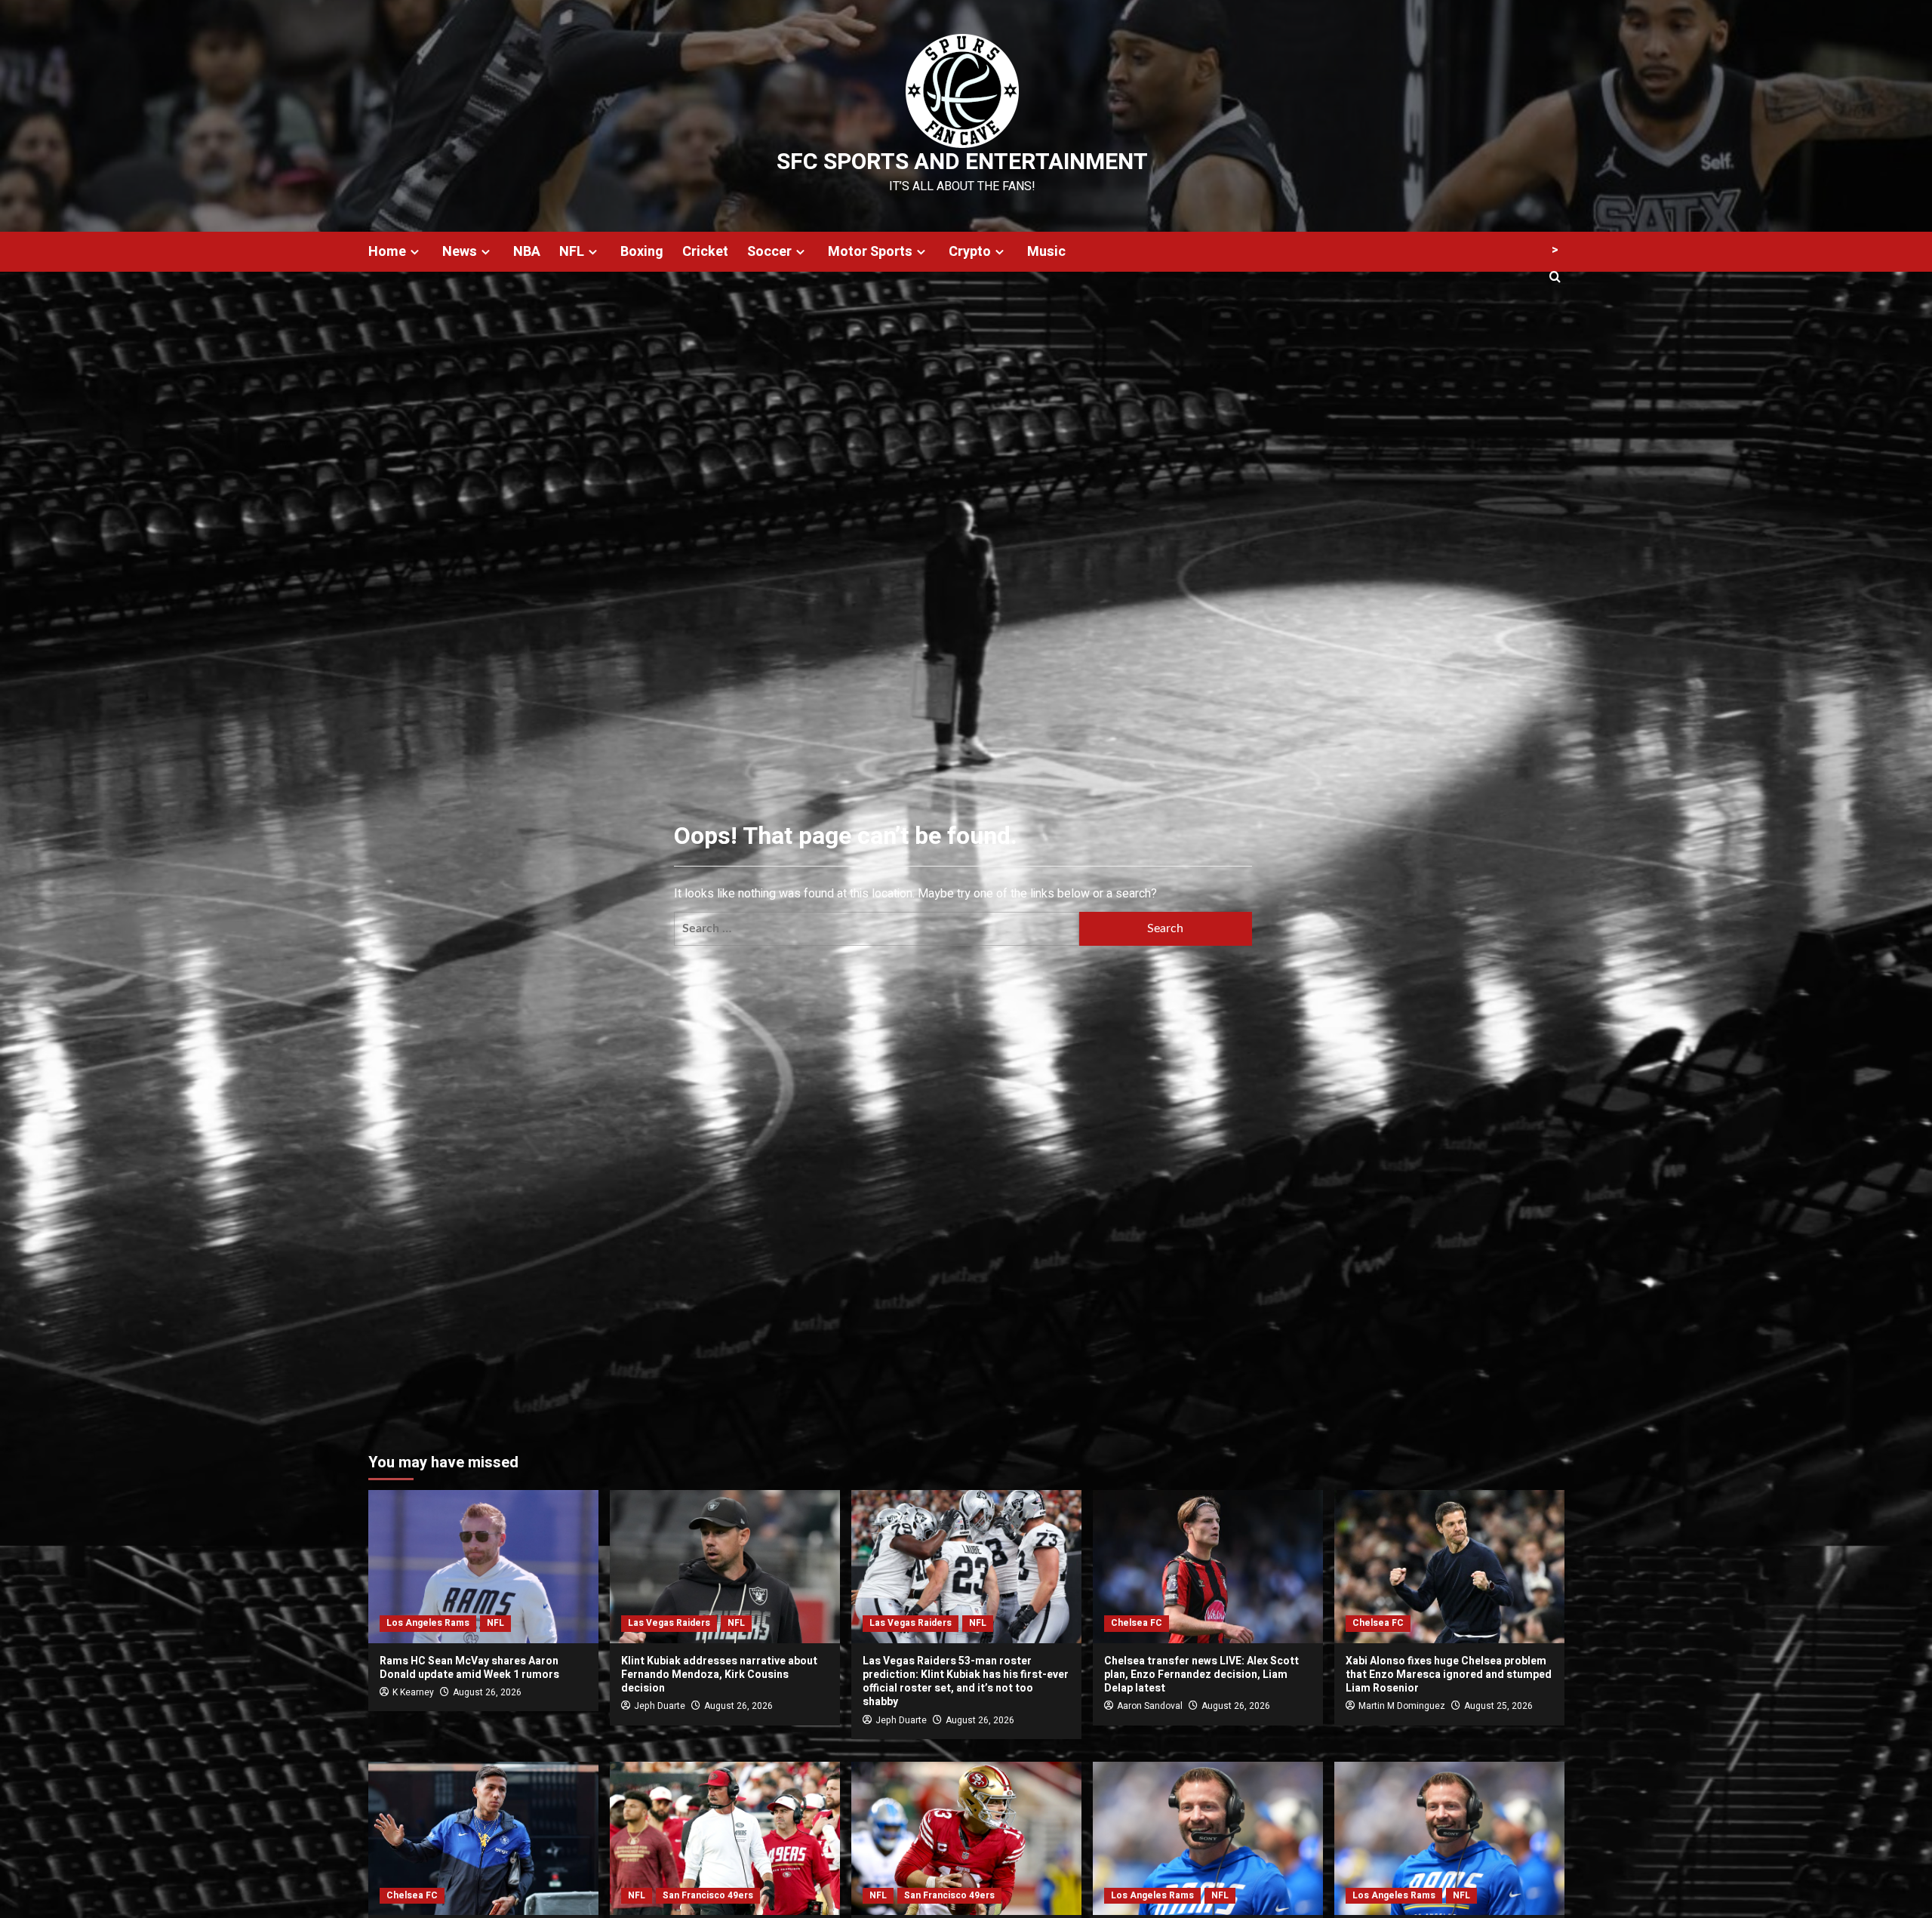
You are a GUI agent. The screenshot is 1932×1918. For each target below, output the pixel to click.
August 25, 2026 (1498, 1706)
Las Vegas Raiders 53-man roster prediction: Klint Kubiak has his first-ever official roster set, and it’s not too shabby (966, 1682)
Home (387, 252)
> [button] (1555, 250)
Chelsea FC (1137, 1623)
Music (1046, 252)
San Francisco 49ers (708, 1895)
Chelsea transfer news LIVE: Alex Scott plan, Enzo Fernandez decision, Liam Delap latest (1201, 1675)
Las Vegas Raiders (669, 1623)
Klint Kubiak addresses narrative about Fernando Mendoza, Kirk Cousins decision (719, 1675)
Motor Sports (870, 252)
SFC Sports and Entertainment (962, 162)
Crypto (970, 252)
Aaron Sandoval (1150, 1706)
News (460, 252)
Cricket (705, 252)
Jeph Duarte (660, 1706)
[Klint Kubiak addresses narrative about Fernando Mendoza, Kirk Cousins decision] (725, 1567)
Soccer (769, 252)
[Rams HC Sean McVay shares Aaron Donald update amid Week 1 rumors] (483, 1567)
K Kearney (413, 1692)
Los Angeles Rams (428, 1623)
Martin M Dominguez (1402, 1706)
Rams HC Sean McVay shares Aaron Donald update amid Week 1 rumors (469, 1668)
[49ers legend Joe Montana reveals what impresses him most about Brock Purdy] (966, 1838)
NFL (572, 252)
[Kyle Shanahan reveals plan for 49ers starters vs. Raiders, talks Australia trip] (725, 1838)
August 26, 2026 (487, 1692)
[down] (415, 252)
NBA (527, 252)
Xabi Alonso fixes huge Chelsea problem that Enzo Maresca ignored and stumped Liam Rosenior (1449, 1675)
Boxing (642, 252)
